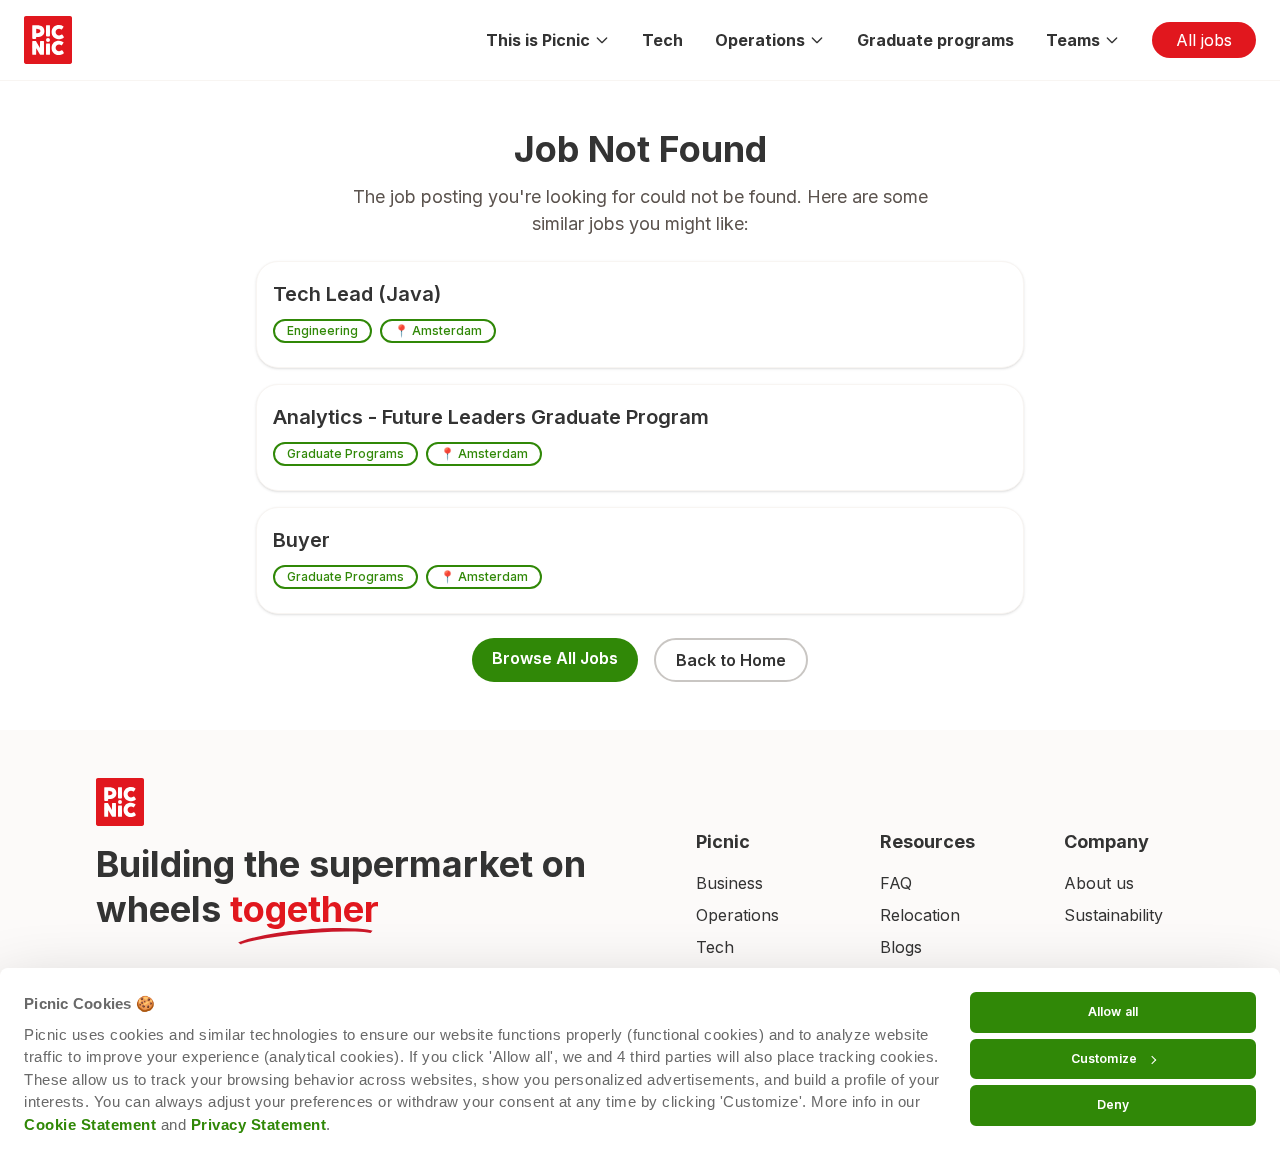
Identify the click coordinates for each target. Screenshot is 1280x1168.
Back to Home (731, 660)
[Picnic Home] (372, 802)
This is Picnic (538, 40)
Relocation (920, 915)
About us (1099, 883)
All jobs (1204, 40)
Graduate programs (935, 40)
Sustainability (1113, 915)
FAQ (896, 883)
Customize (1104, 1058)
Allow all (1113, 1011)
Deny (1113, 1104)
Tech (662, 40)
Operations (760, 40)
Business (729, 883)
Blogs (901, 947)
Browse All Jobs (555, 658)
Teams (1073, 40)
